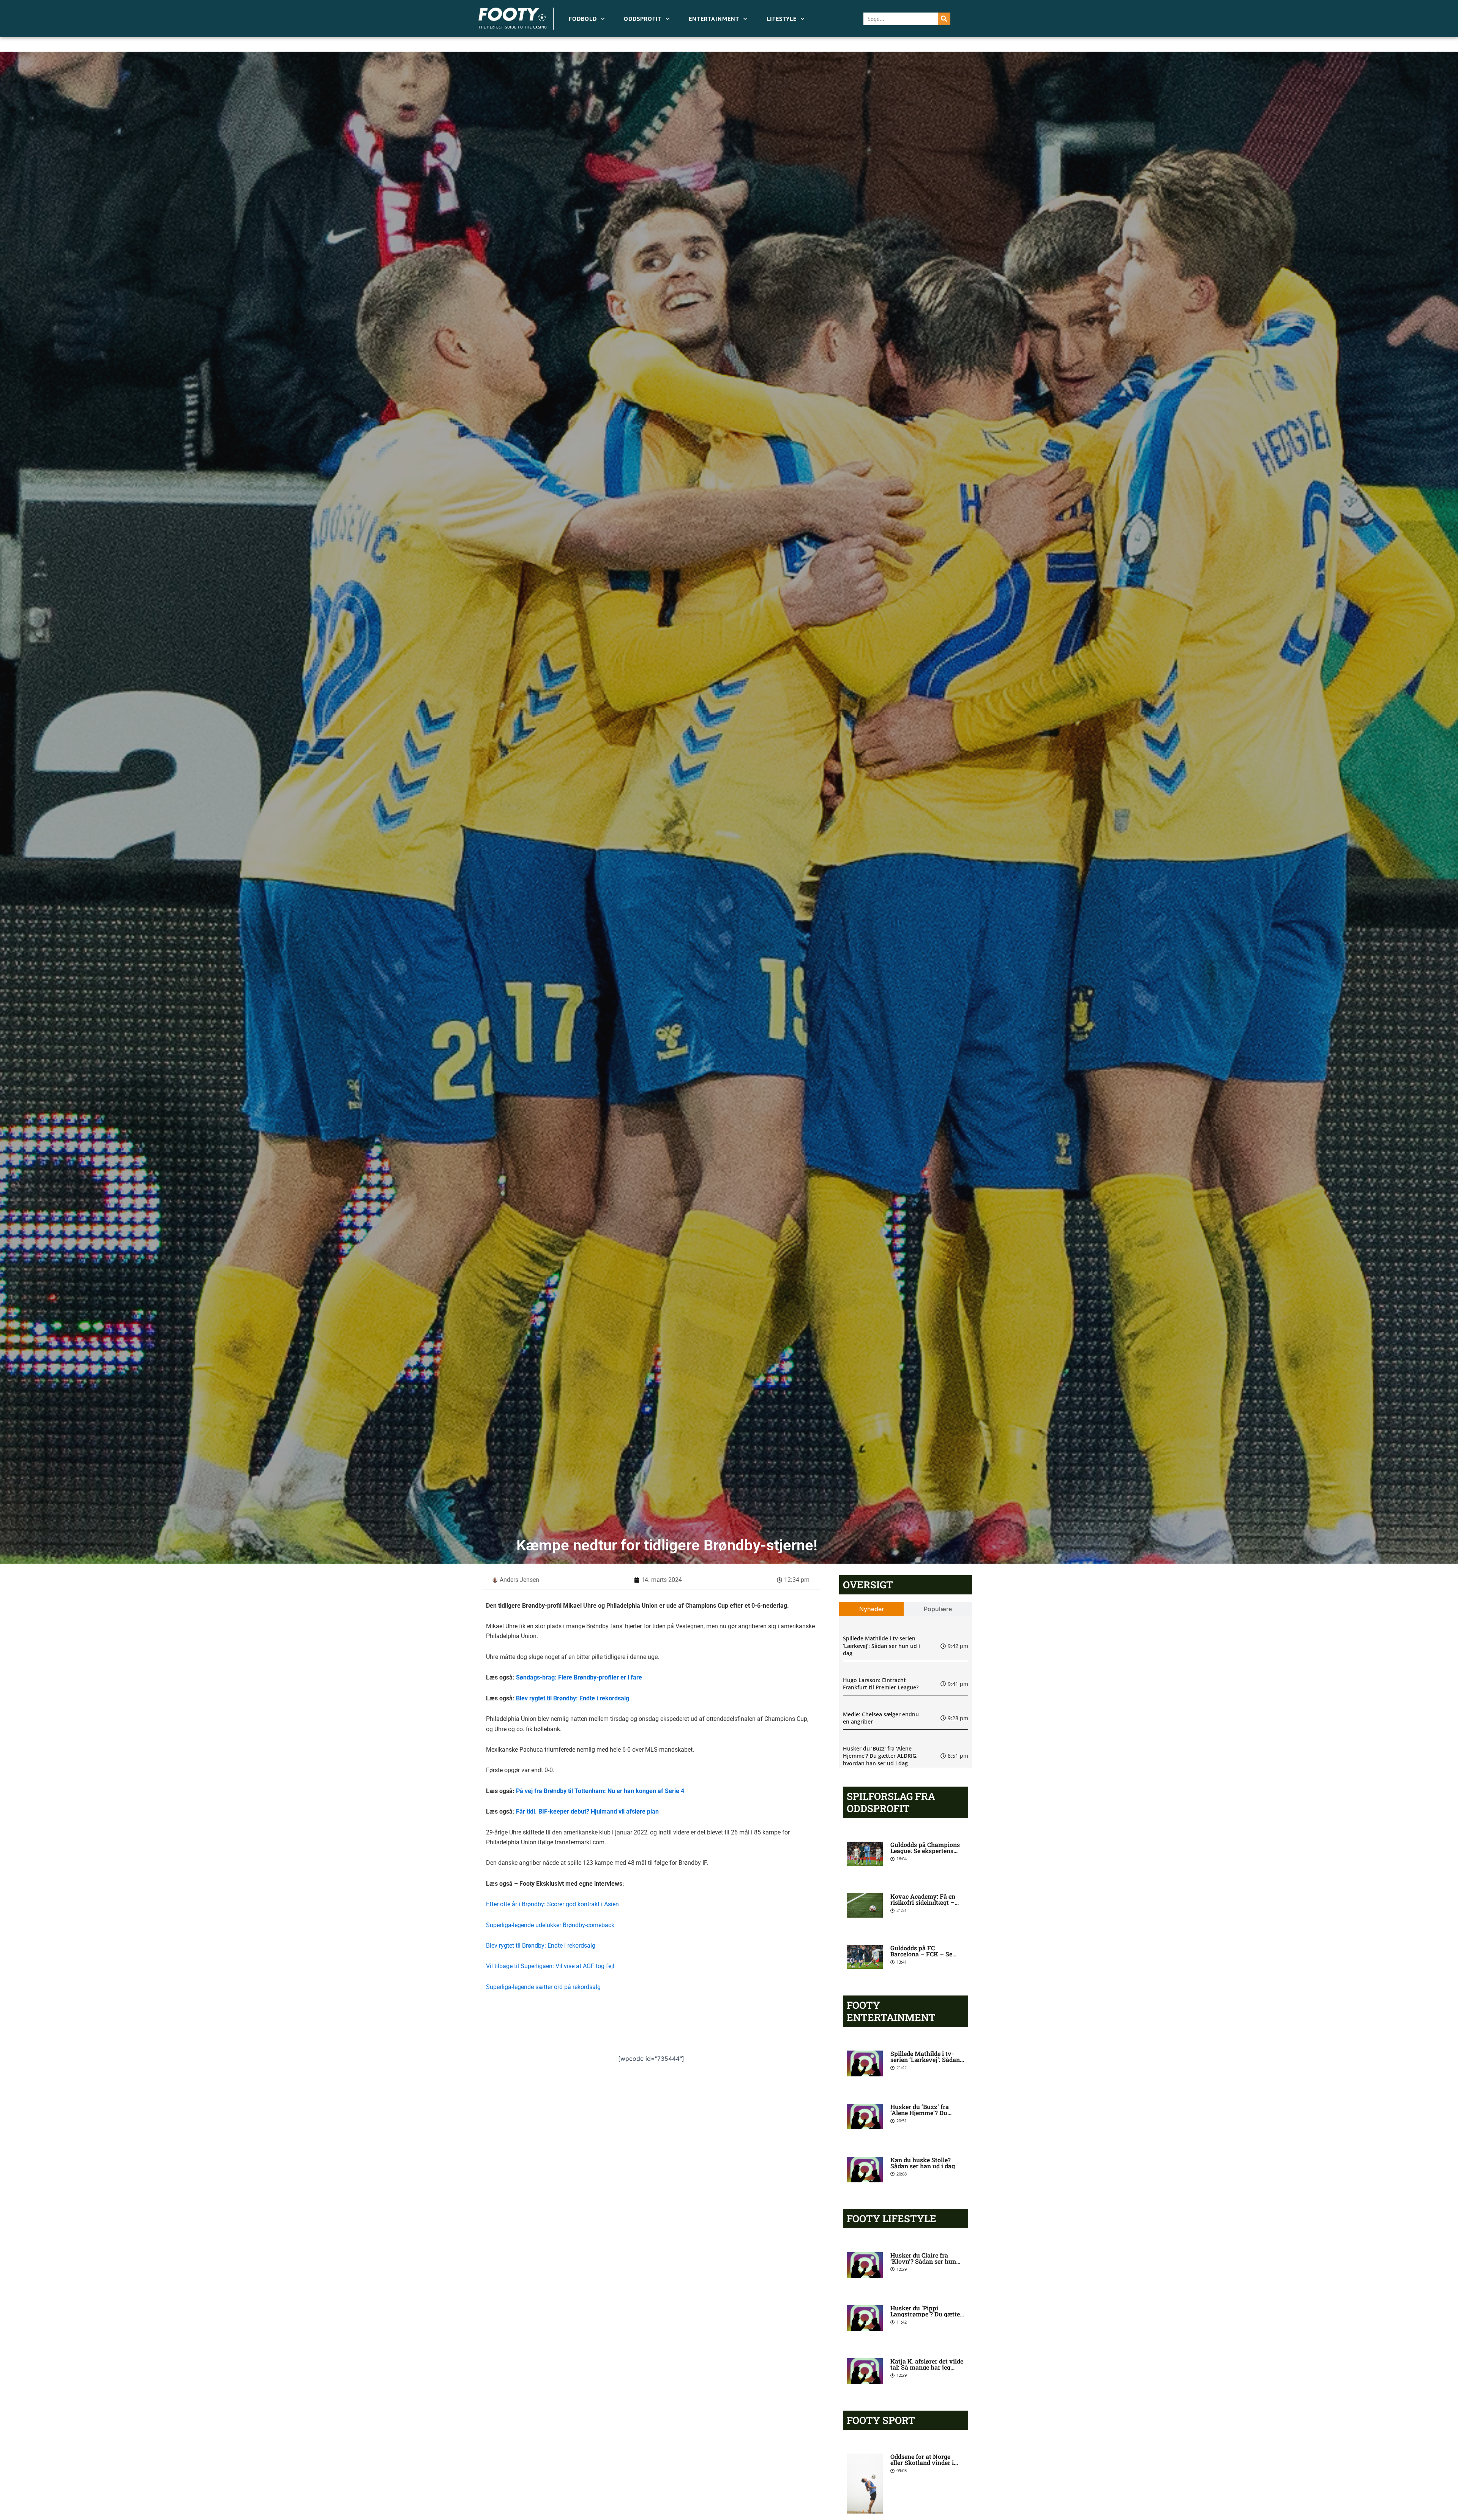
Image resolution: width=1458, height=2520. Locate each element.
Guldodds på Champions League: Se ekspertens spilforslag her (925, 1851)
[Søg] (944, 19)
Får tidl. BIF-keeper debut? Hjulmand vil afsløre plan (587, 1811)
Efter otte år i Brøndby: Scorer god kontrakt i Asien (552, 1904)
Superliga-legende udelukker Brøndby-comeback (550, 1925)
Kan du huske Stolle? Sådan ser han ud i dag (923, 2163)
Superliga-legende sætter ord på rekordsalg (543, 1987)
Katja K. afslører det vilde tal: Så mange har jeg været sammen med (927, 2367)
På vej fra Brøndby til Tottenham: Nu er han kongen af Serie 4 (600, 1791)
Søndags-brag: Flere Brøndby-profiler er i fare (579, 1677)
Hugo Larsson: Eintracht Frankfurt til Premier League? (881, 1684)
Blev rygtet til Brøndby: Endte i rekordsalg (573, 1698)
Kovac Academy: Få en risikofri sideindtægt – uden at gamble (923, 1902)
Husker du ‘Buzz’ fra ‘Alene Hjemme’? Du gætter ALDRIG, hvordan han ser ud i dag (880, 1756)
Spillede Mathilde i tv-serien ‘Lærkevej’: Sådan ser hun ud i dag (881, 1646)
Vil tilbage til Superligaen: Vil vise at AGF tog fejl (550, 1966)
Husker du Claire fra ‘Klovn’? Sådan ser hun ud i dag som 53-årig (923, 2261)
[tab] (872, 1609)
